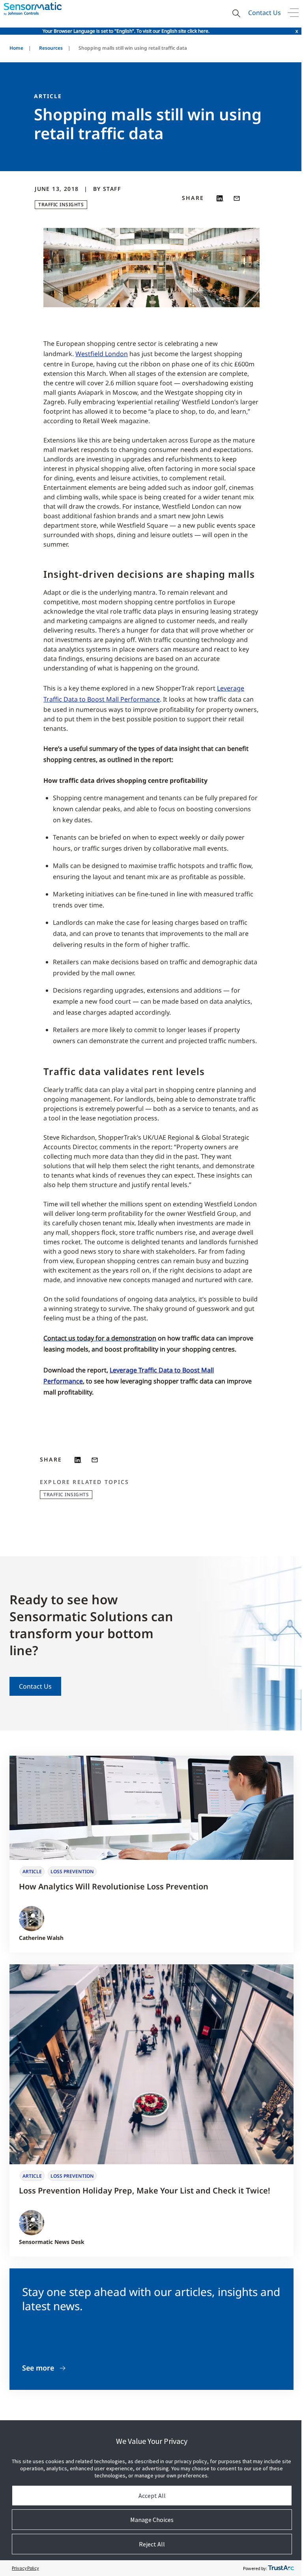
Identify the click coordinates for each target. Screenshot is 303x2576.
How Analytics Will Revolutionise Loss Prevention (114, 1886)
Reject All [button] (152, 2544)
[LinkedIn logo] (220, 198)
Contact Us (265, 13)
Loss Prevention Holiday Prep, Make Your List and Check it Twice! (145, 2191)
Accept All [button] (152, 2496)
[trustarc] (281, 2568)
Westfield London (102, 354)
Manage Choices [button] (152, 2520)
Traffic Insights (61, 204)
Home (16, 48)
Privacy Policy (25, 2568)
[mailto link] (237, 198)
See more (38, 2368)
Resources (51, 48)
